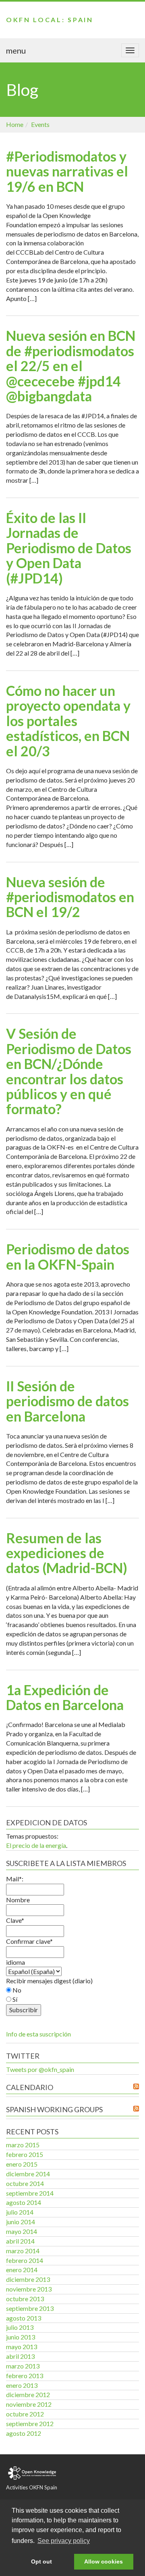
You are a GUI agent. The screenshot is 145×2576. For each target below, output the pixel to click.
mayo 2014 (22, 2231)
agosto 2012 (24, 2433)
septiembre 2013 (30, 2308)
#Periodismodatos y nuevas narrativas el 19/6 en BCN (67, 171)
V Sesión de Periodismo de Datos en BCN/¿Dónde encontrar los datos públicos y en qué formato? (69, 1071)
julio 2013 (20, 2327)
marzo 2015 (23, 2145)
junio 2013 (21, 2337)
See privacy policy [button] (64, 2541)
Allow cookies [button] (104, 2561)
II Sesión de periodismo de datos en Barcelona (67, 1401)
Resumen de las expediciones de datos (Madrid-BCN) (67, 1553)
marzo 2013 (23, 2366)
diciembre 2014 (28, 2174)
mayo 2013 (22, 2347)
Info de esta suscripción (38, 2034)
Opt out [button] (41, 2561)
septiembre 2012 (30, 2423)
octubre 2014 (25, 2183)
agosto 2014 (24, 2202)
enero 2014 (22, 2270)
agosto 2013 (24, 2318)
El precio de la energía (36, 1845)
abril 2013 (20, 2356)
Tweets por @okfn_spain (40, 2069)
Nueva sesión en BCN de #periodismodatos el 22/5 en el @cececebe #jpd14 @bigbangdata (71, 366)
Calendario (30, 2087)
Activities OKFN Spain (32, 2487)
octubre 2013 (25, 2299)
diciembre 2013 (28, 2279)
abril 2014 (20, 2241)
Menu (16, 50)
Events (40, 124)
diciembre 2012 (28, 2394)
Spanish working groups (54, 2109)
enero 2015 (22, 2164)
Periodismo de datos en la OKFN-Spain (68, 1256)
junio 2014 (21, 2222)
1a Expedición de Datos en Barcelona (65, 1697)
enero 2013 (22, 2385)
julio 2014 (20, 2212)
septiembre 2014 (30, 2193)
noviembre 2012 (29, 2404)
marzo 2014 (23, 2251)
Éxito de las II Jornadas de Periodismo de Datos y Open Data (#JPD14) (69, 548)
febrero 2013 (25, 2376)
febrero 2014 (25, 2260)
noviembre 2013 (29, 2289)
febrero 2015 (25, 2154)
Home (15, 124)
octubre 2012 (25, 2414)
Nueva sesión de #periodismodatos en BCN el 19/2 (70, 897)
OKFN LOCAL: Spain (50, 20)
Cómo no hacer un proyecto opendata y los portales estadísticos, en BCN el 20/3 (68, 721)
